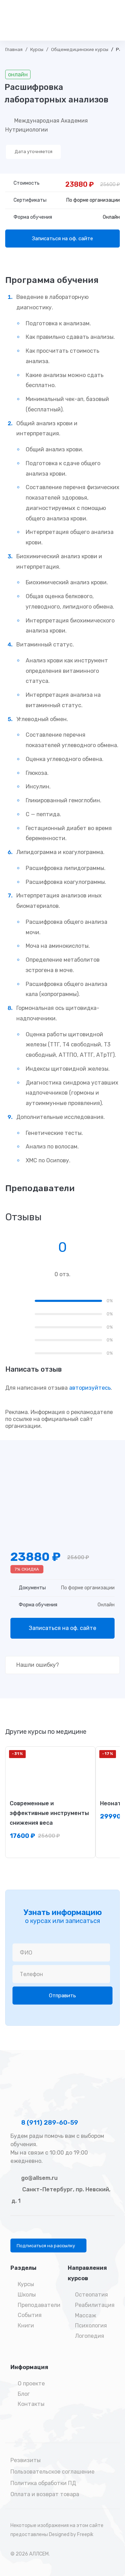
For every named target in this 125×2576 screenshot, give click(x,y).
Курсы (37, 49)
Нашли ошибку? (37, 1665)
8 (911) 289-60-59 (49, 2123)
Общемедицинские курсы (80, 49)
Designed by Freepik (71, 2535)
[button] (48, 2245)
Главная (14, 49)
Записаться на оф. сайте (62, 239)
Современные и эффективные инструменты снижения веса (49, 1813)
